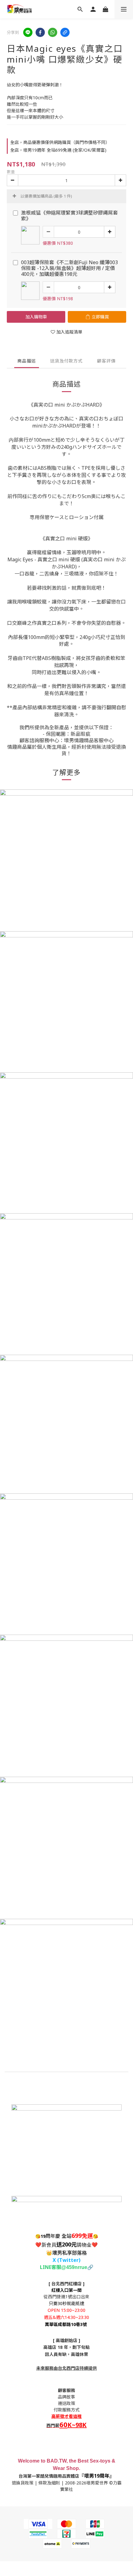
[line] (28, 32)
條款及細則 (49, 2483)
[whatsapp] (53, 32)
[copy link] (65, 32)
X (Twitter (66, 2260)
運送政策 (66, 2403)
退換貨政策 (23, 2483)
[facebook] (40, 32)
